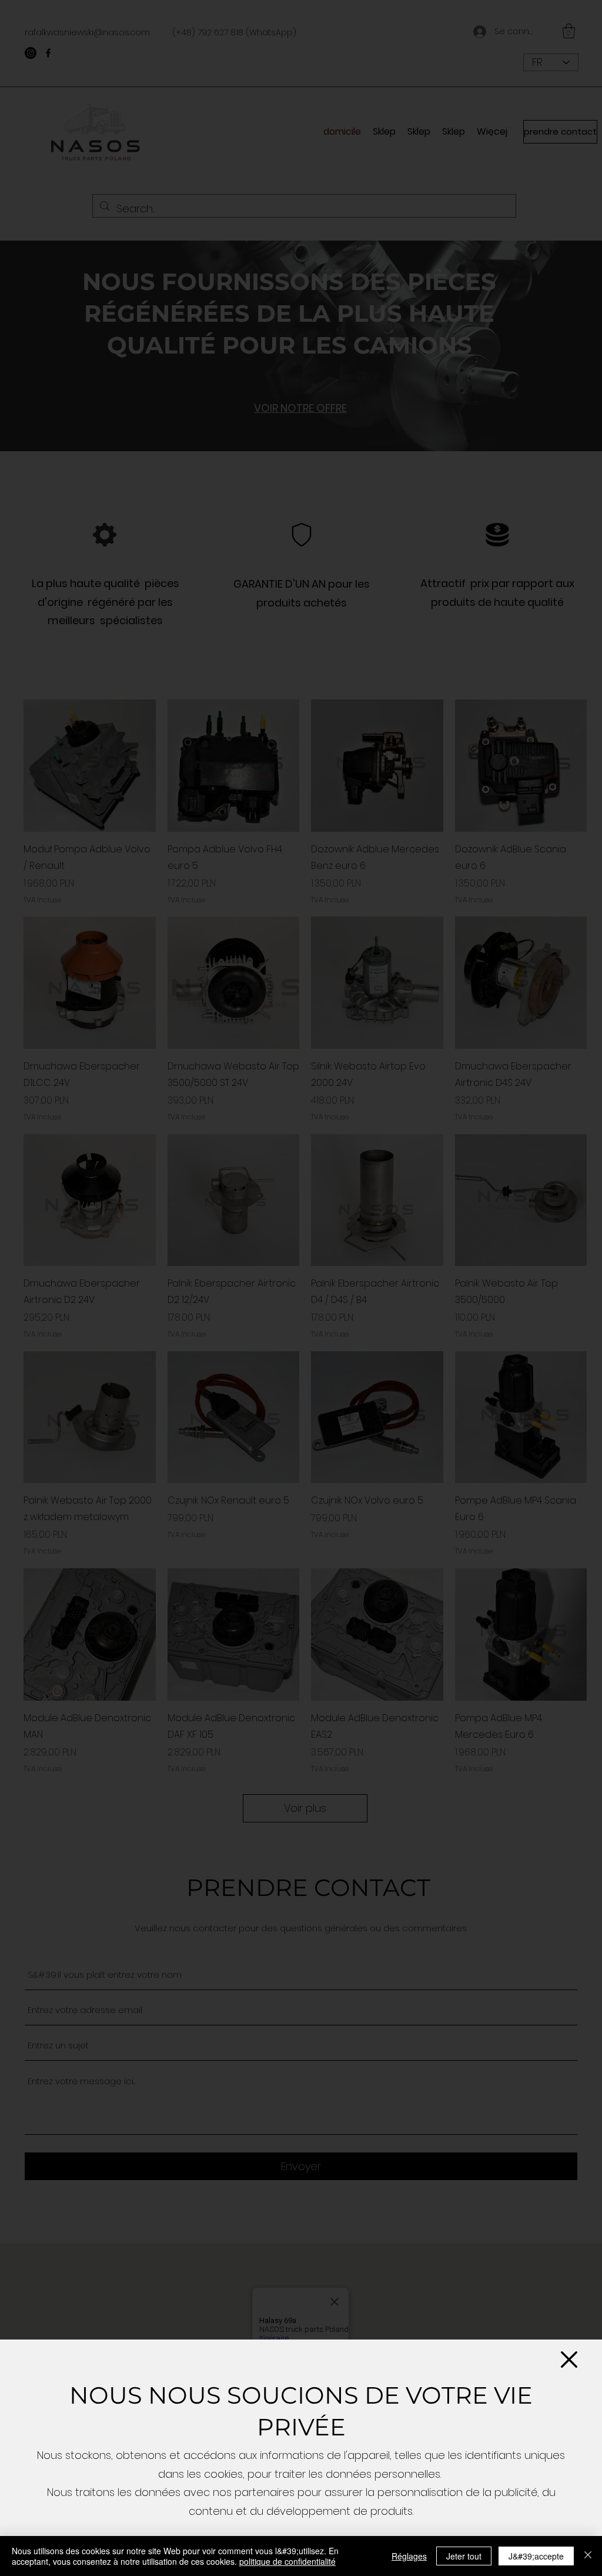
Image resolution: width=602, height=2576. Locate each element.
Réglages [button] (409, 2556)
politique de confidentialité (287, 2561)
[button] (569, 2360)
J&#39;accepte (536, 2556)
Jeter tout (464, 2556)
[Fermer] (588, 2556)
